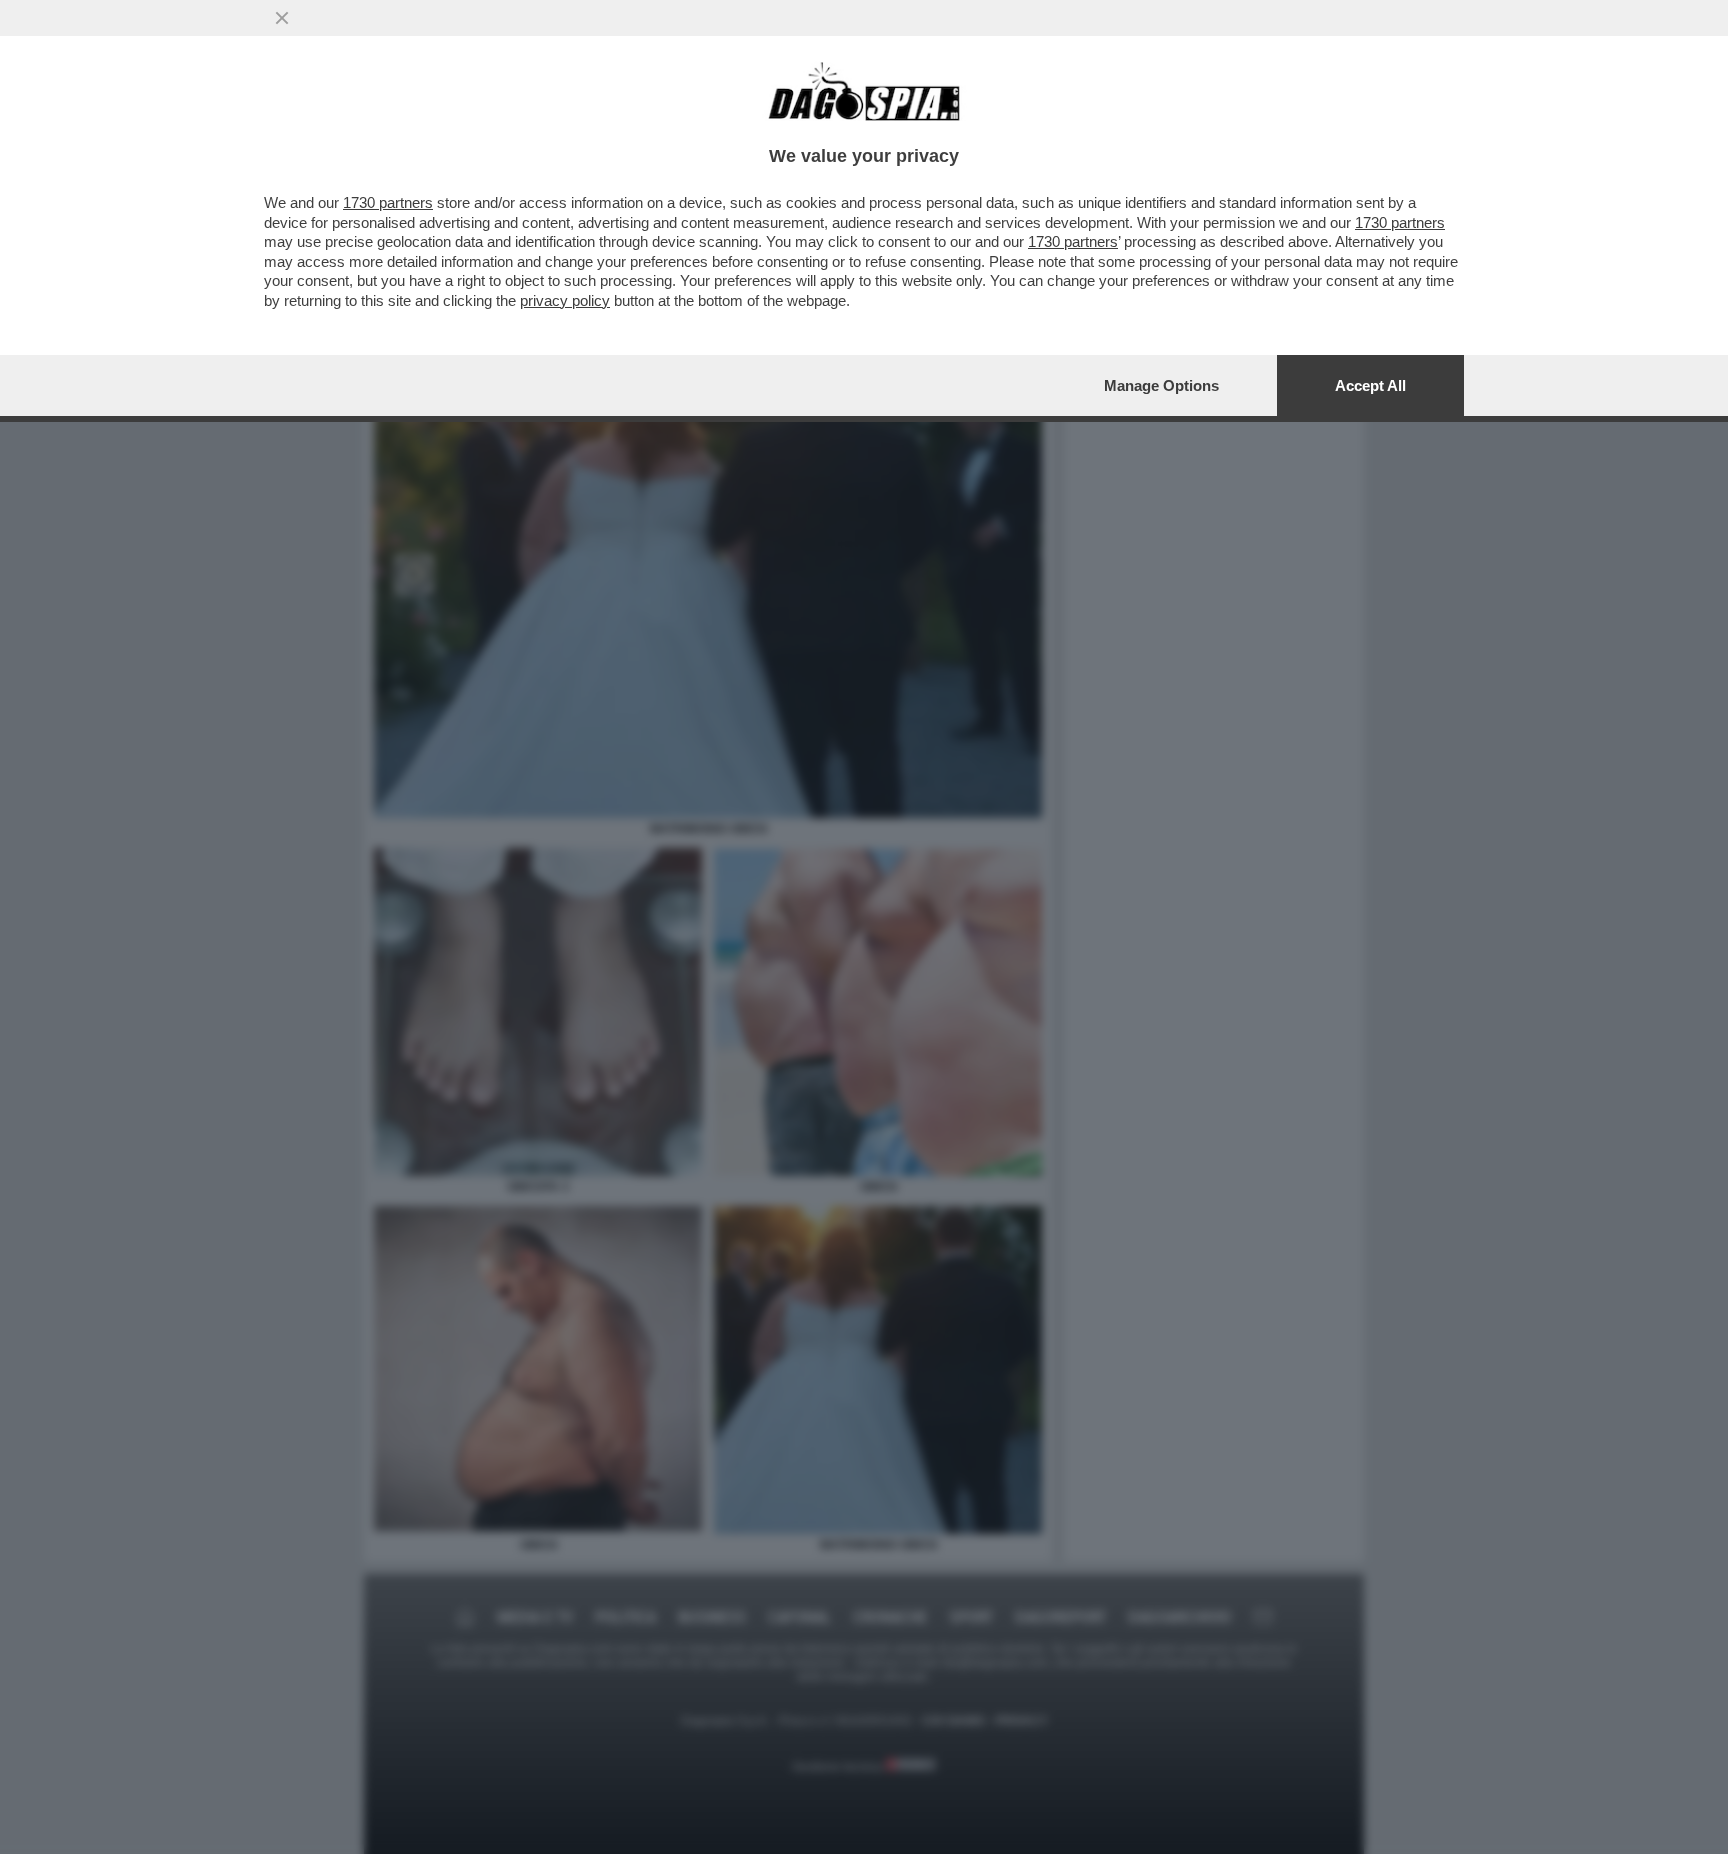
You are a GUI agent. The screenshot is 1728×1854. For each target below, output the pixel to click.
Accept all (1370, 385)
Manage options (1161, 385)
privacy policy (565, 300)
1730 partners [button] (388, 202)
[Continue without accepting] (282, 18)
